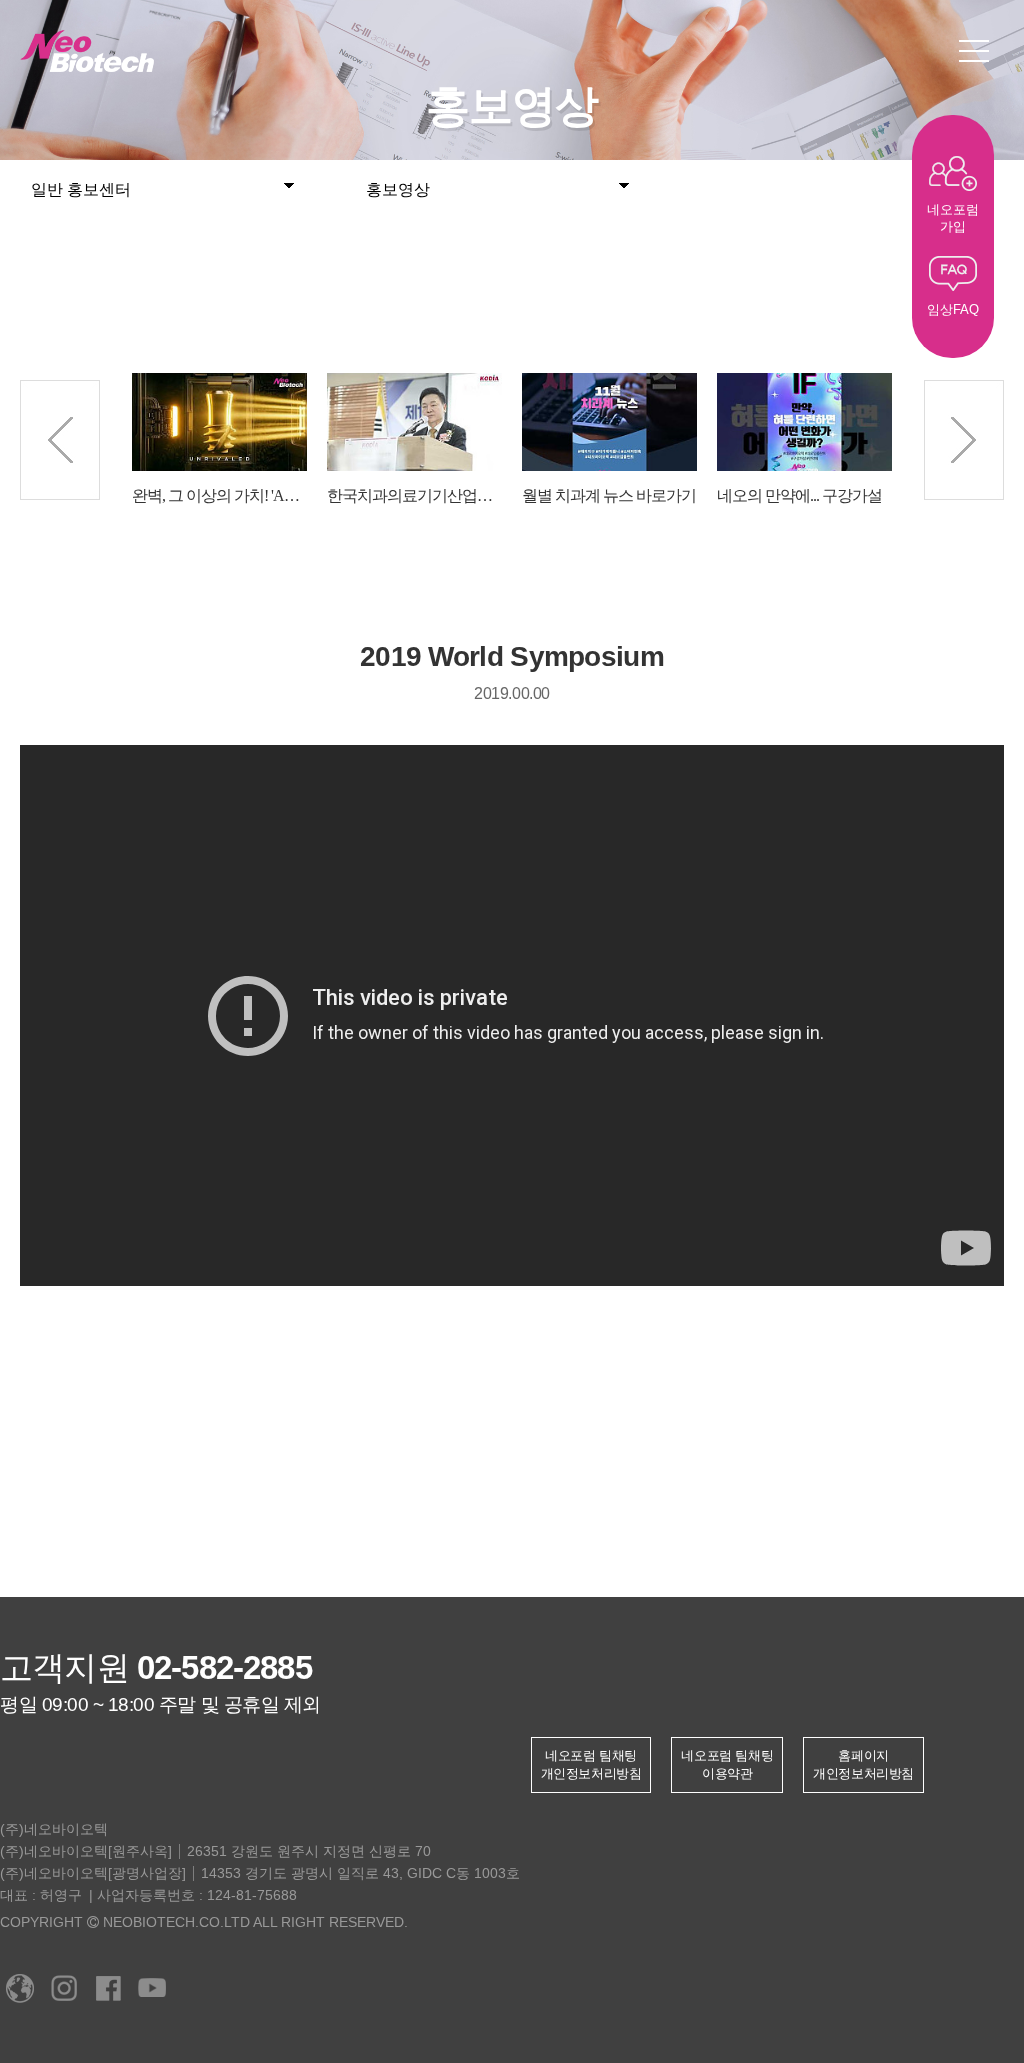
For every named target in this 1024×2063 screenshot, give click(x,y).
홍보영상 (398, 189)
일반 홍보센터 (81, 189)
